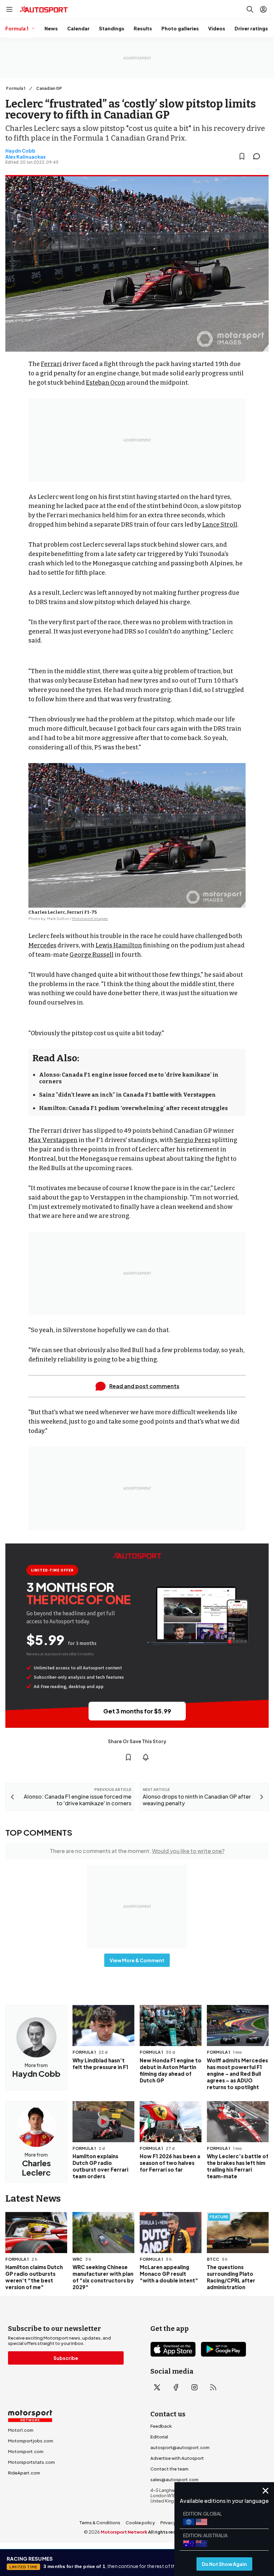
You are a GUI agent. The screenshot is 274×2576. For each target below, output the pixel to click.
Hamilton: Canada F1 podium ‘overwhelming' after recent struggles (133, 1108)
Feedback (161, 2426)
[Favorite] (242, 156)
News (51, 28)
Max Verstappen (53, 1140)
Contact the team (169, 2469)
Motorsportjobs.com (31, 2441)
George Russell (92, 955)
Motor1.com (21, 2430)
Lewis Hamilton (119, 945)
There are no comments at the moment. (137, 1851)
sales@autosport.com (174, 2479)
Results (143, 28)
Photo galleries (180, 28)
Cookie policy (140, 2523)
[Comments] (259, 156)
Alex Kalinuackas (26, 157)
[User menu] (263, 9)
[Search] (250, 9)
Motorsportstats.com (31, 2462)
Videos (217, 28)
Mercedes (42, 945)
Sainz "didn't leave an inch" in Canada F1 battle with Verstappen (127, 1095)
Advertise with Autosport (177, 2458)
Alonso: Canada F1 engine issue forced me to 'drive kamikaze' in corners (129, 1078)
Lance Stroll (220, 525)
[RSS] (213, 2387)
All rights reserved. (169, 2532)
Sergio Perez (192, 1140)
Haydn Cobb (20, 151)
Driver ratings (251, 28)
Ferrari (51, 364)
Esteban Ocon (106, 383)
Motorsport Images (90, 918)
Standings (112, 28)
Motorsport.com (26, 2451)
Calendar (78, 28)
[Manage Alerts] (146, 1757)
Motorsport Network (124, 2532)
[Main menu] (9, 9)
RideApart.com (24, 2473)
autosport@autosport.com (180, 2447)
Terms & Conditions (100, 2523)
